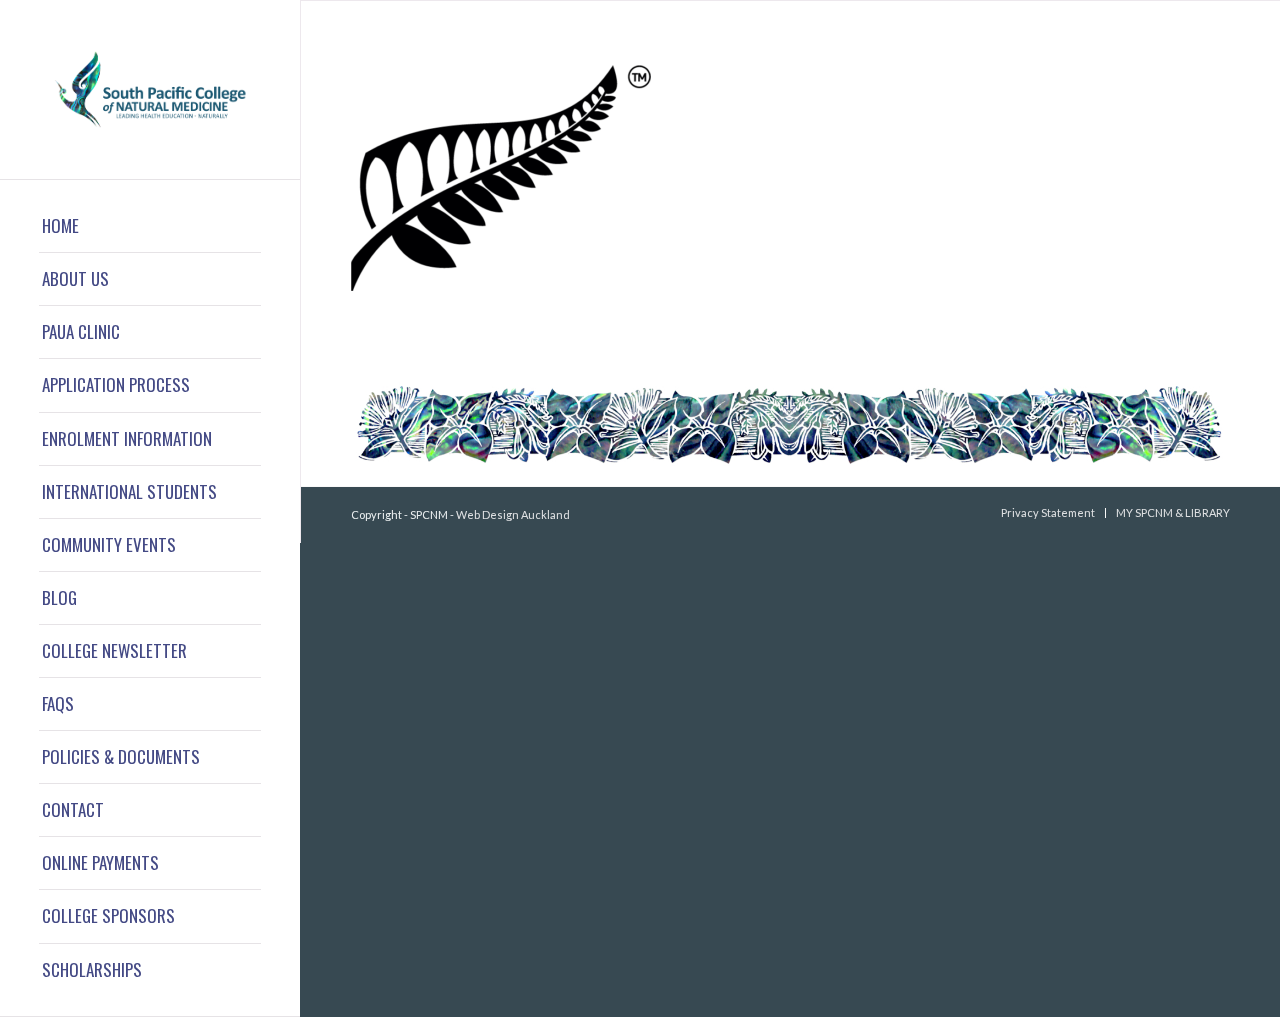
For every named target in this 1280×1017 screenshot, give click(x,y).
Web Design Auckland (513, 514)
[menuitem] (150, 226)
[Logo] (150, 89)
